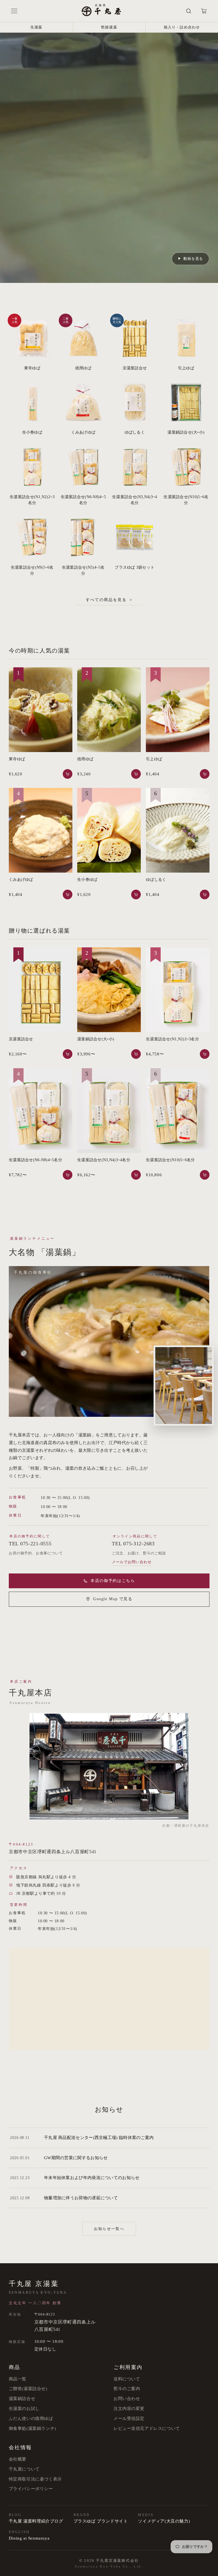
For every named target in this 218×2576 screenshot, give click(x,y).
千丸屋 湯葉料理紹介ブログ (36, 2521)
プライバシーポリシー (31, 2489)
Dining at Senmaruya (29, 2538)
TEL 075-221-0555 (30, 1544)
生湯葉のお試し (24, 2409)
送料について (127, 2379)
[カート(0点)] (204, 11)
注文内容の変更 (129, 2409)
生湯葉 (36, 27)
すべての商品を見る (109, 600)
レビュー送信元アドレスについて (147, 2428)
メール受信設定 (129, 2418)
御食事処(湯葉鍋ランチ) (33, 2428)
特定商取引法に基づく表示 (35, 2479)
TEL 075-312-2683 (133, 1544)
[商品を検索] (189, 11)
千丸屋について (24, 2469)
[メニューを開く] (14, 11)
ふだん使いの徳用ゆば (31, 2418)
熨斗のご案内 (127, 2389)
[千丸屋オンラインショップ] (101, 11)
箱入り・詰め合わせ (182, 27)
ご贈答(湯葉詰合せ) (28, 2389)
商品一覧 (18, 2379)
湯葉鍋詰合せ (22, 2399)
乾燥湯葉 (109, 27)
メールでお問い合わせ (132, 1562)
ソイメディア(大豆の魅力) (164, 2521)
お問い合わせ (127, 2399)
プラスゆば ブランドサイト (101, 2521)
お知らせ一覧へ (109, 2229)
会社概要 (18, 2459)
